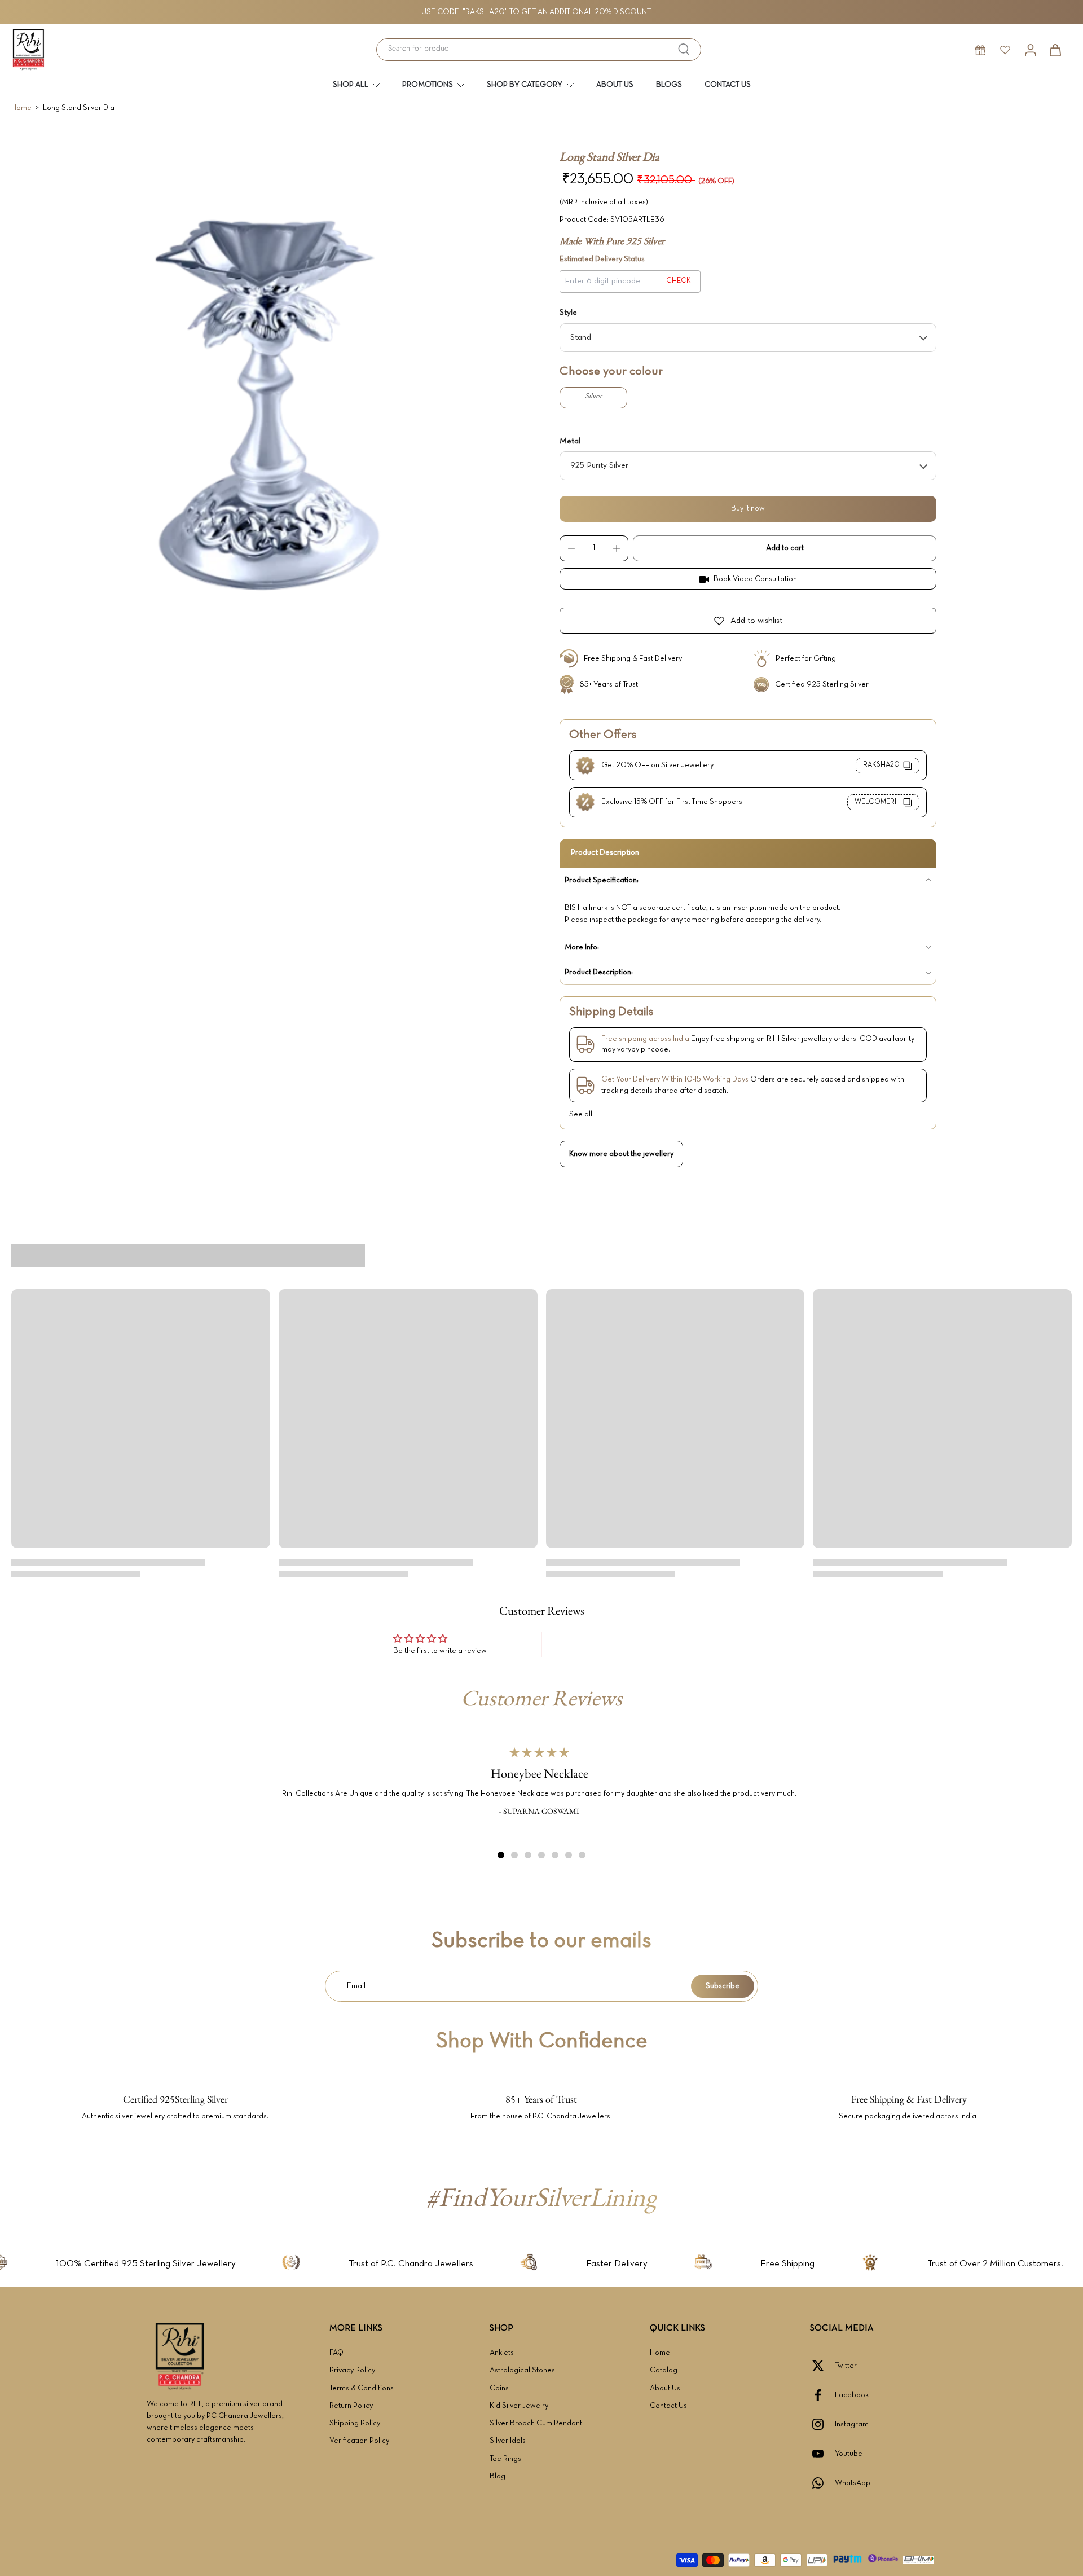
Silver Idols (508, 2441)
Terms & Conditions (362, 2388)
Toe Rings (505, 2459)
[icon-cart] (1055, 50)
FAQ (336, 2353)
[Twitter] (822, 2366)
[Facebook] (822, 2395)
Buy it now (748, 509)
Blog (498, 2476)
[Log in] (1030, 50)
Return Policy (351, 2406)
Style (568, 313)
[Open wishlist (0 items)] (1005, 50)
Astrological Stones (522, 2370)
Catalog (664, 2370)
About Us (665, 2388)
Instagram (852, 2425)
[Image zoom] (267, 405)
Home (21, 108)
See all (581, 1115)
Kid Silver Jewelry (519, 2406)
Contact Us (668, 2406)
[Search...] (684, 49)
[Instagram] (822, 2424)
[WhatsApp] (822, 2483)
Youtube (849, 2454)
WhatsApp (853, 2483)
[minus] (571, 548)
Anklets (502, 2353)
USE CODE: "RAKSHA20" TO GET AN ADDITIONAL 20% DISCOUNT (536, 12)
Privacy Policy (352, 2370)
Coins (499, 2388)
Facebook (852, 2395)
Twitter (846, 2366)
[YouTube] (822, 2454)
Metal (570, 441)
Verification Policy (359, 2441)
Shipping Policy (355, 2423)
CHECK (679, 281)
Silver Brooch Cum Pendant (536, 2423)
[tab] (501, 1855)
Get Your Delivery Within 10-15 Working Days (675, 1080)
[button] (785, 548)
